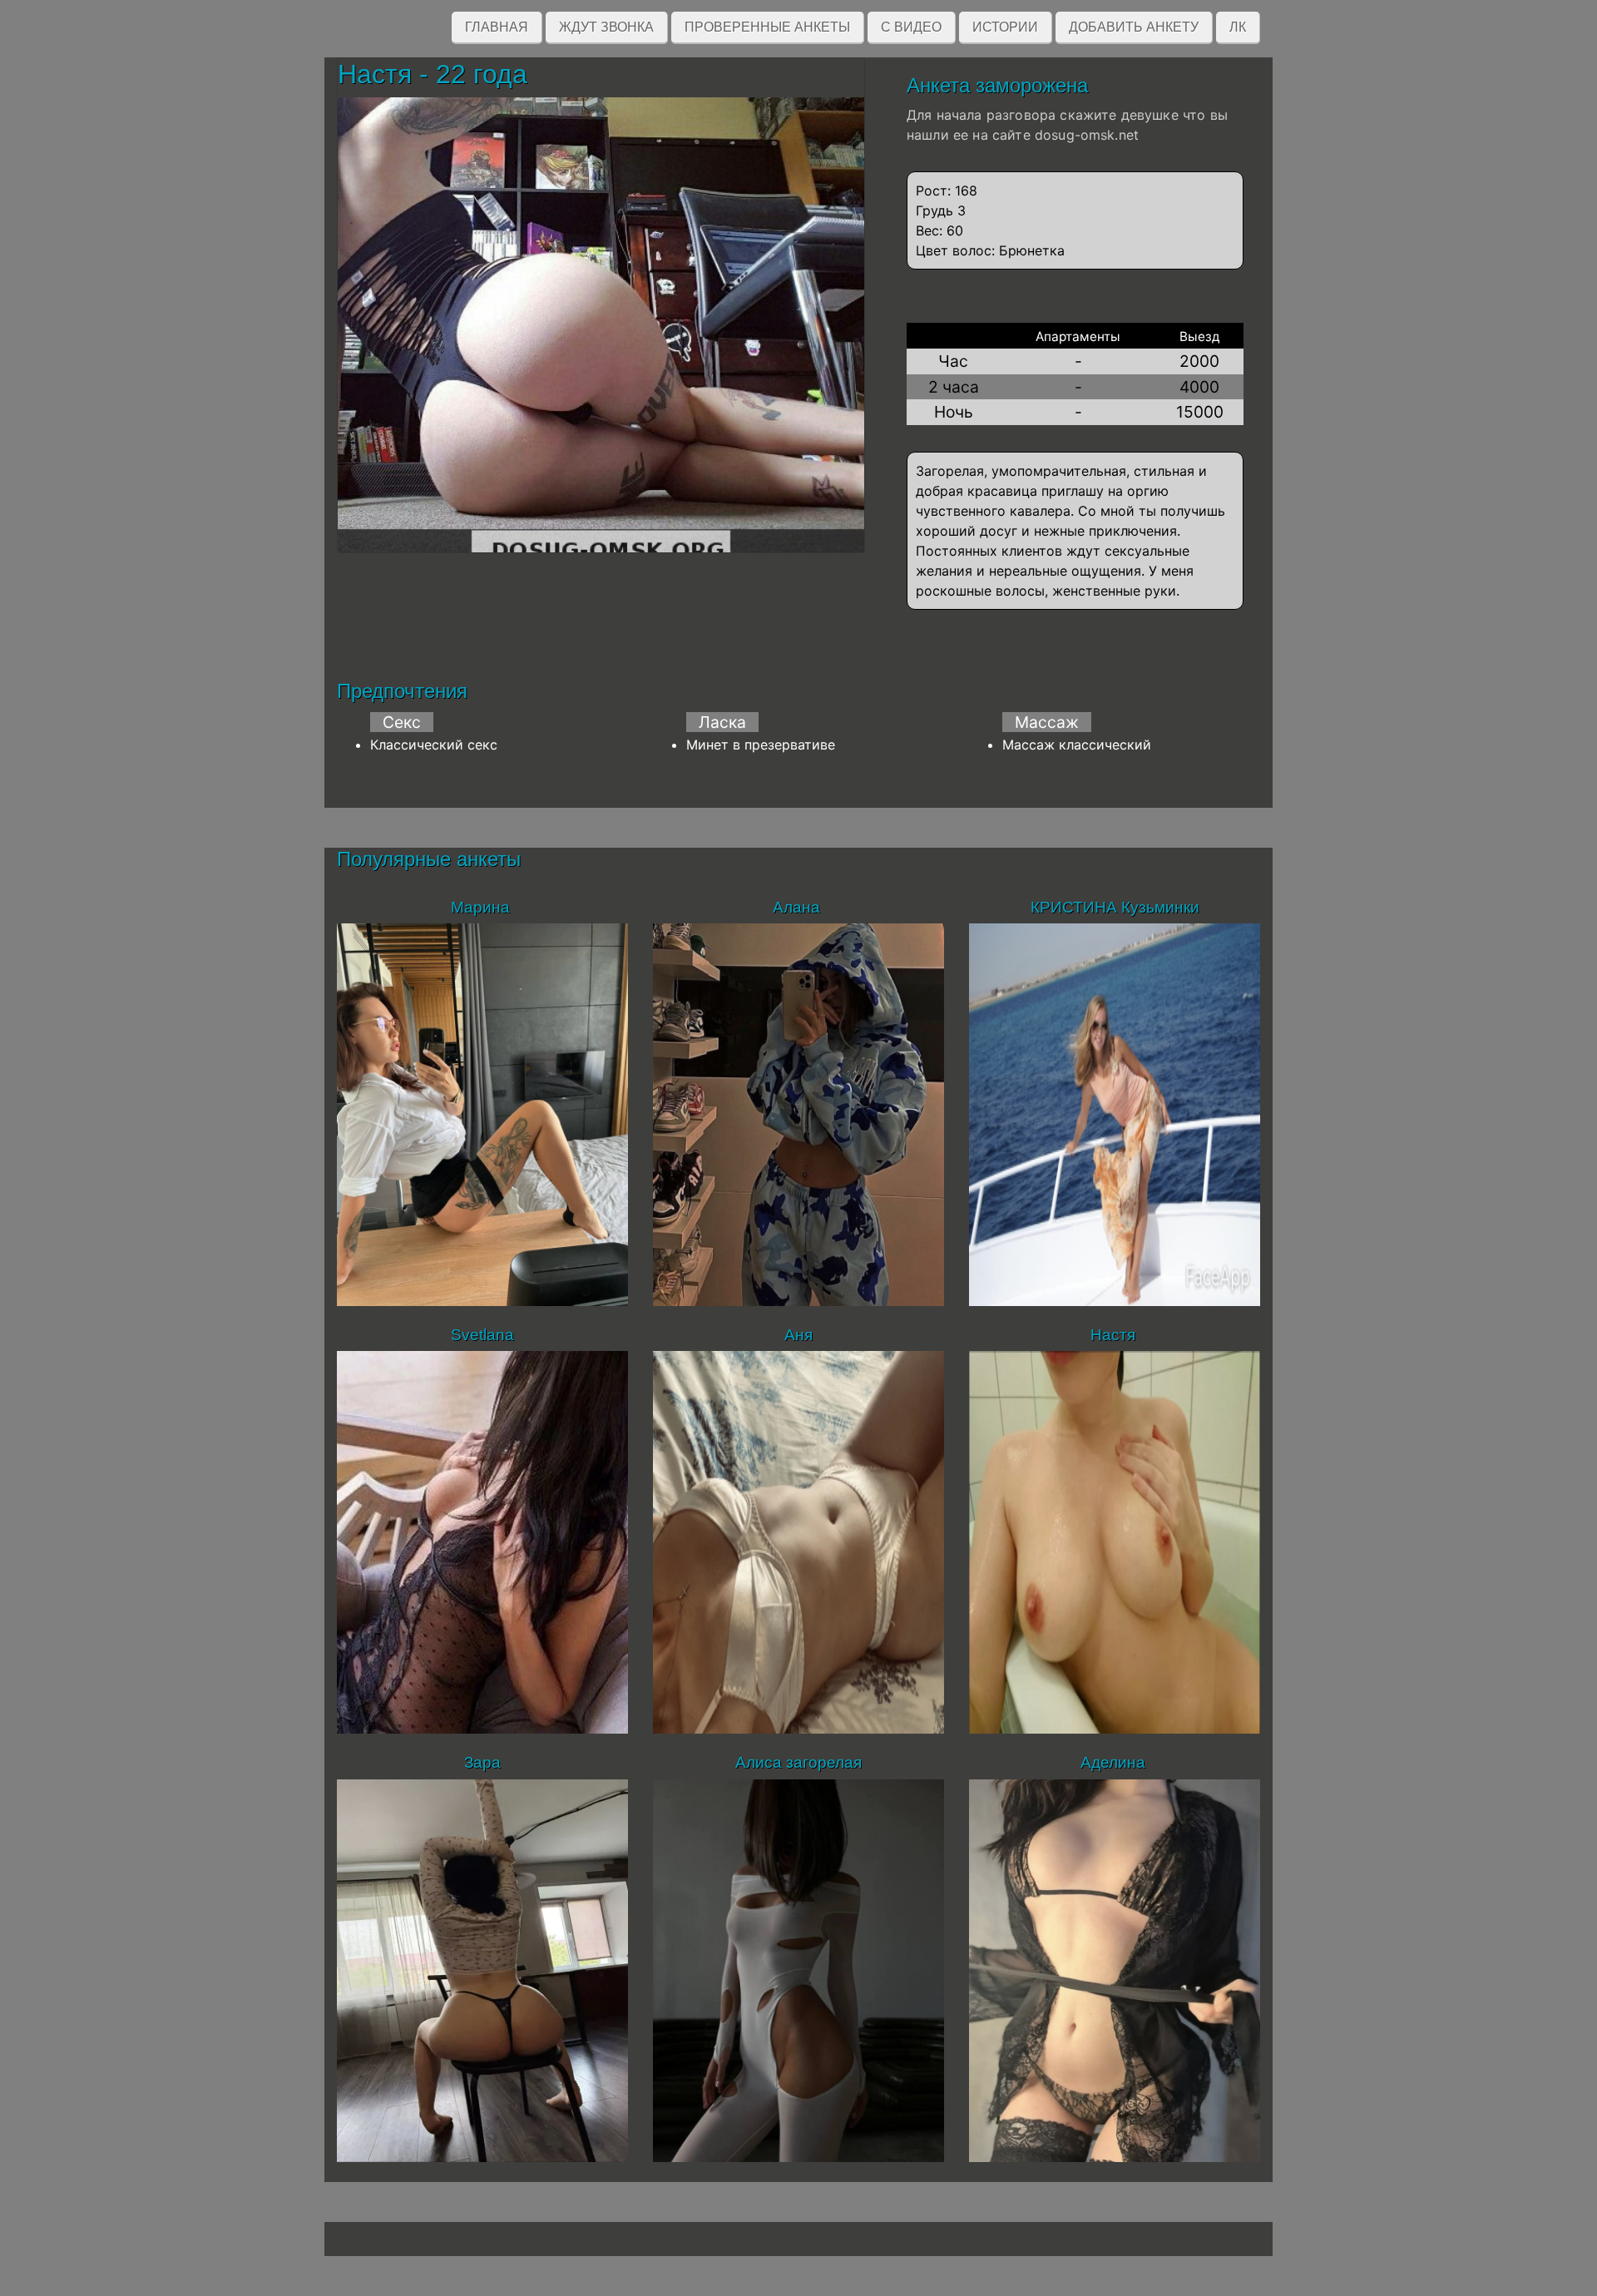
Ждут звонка (606, 27)
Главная (497, 27)
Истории (1005, 27)
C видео (911, 27)
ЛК (1238, 27)
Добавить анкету (1134, 27)
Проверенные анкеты (767, 27)
